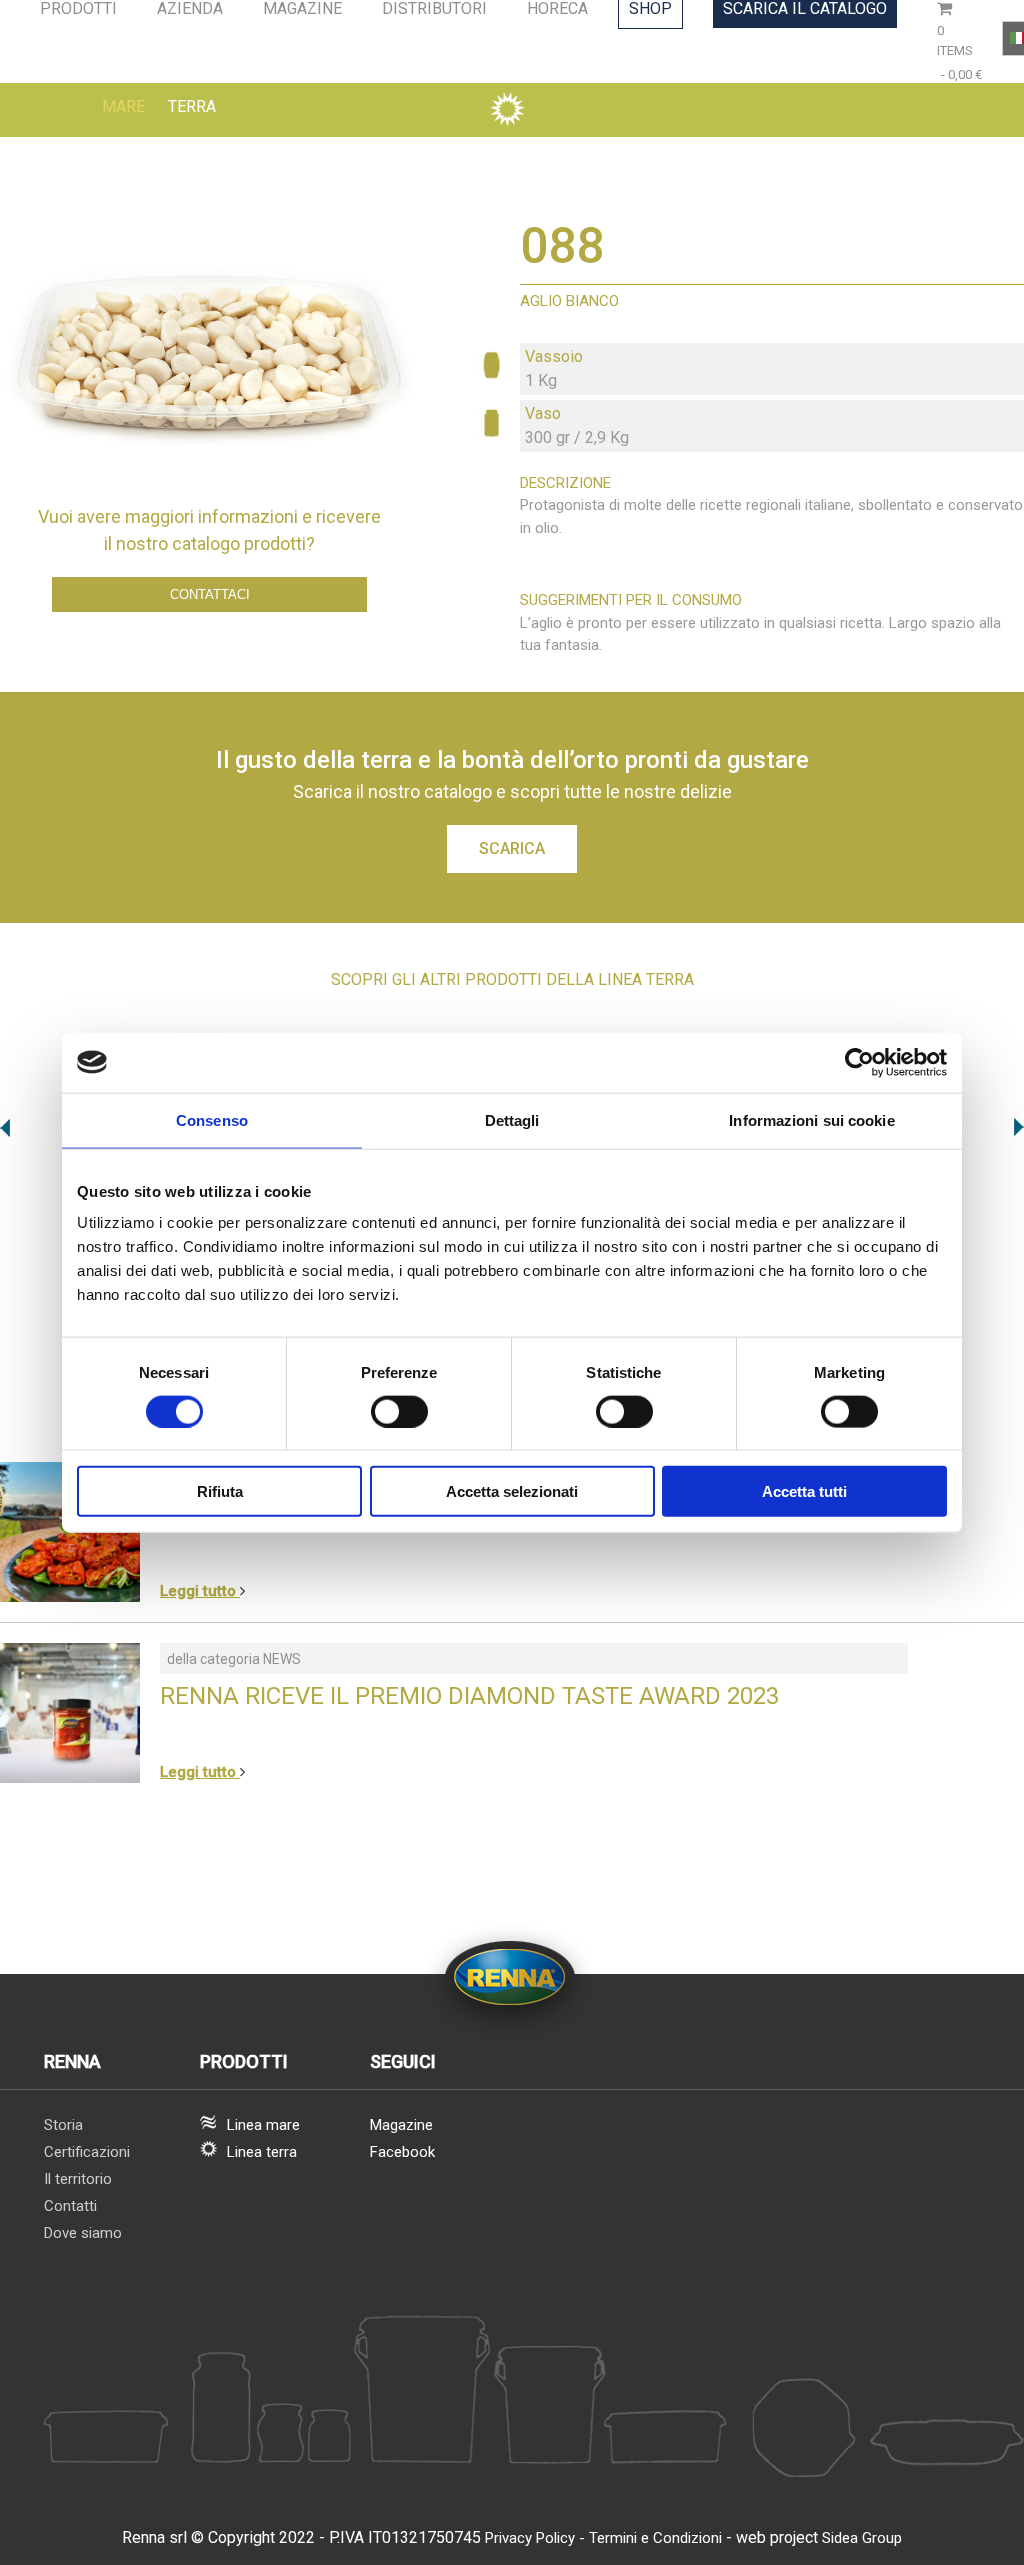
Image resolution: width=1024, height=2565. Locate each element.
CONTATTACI (210, 594)
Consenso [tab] (212, 1119)
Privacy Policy (530, 2538)
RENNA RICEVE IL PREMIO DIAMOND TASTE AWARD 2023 (469, 1696)
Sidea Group (862, 2538)
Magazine (401, 2125)
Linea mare (263, 2125)
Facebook (402, 2152)
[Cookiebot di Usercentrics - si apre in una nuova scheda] (859, 1062)
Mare (123, 106)
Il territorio (78, 2179)
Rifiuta (220, 1491)
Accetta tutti (804, 1491)
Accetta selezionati (512, 1491)
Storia (63, 2125)
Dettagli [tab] (512, 1119)
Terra (192, 106)
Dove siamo (83, 2233)
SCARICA (512, 848)
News (282, 1659)
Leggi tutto (200, 1591)
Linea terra (262, 2152)
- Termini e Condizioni (650, 2538)
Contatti (70, 2206)
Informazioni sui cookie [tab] (811, 1119)
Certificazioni (87, 2152)
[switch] (399, 1411)
